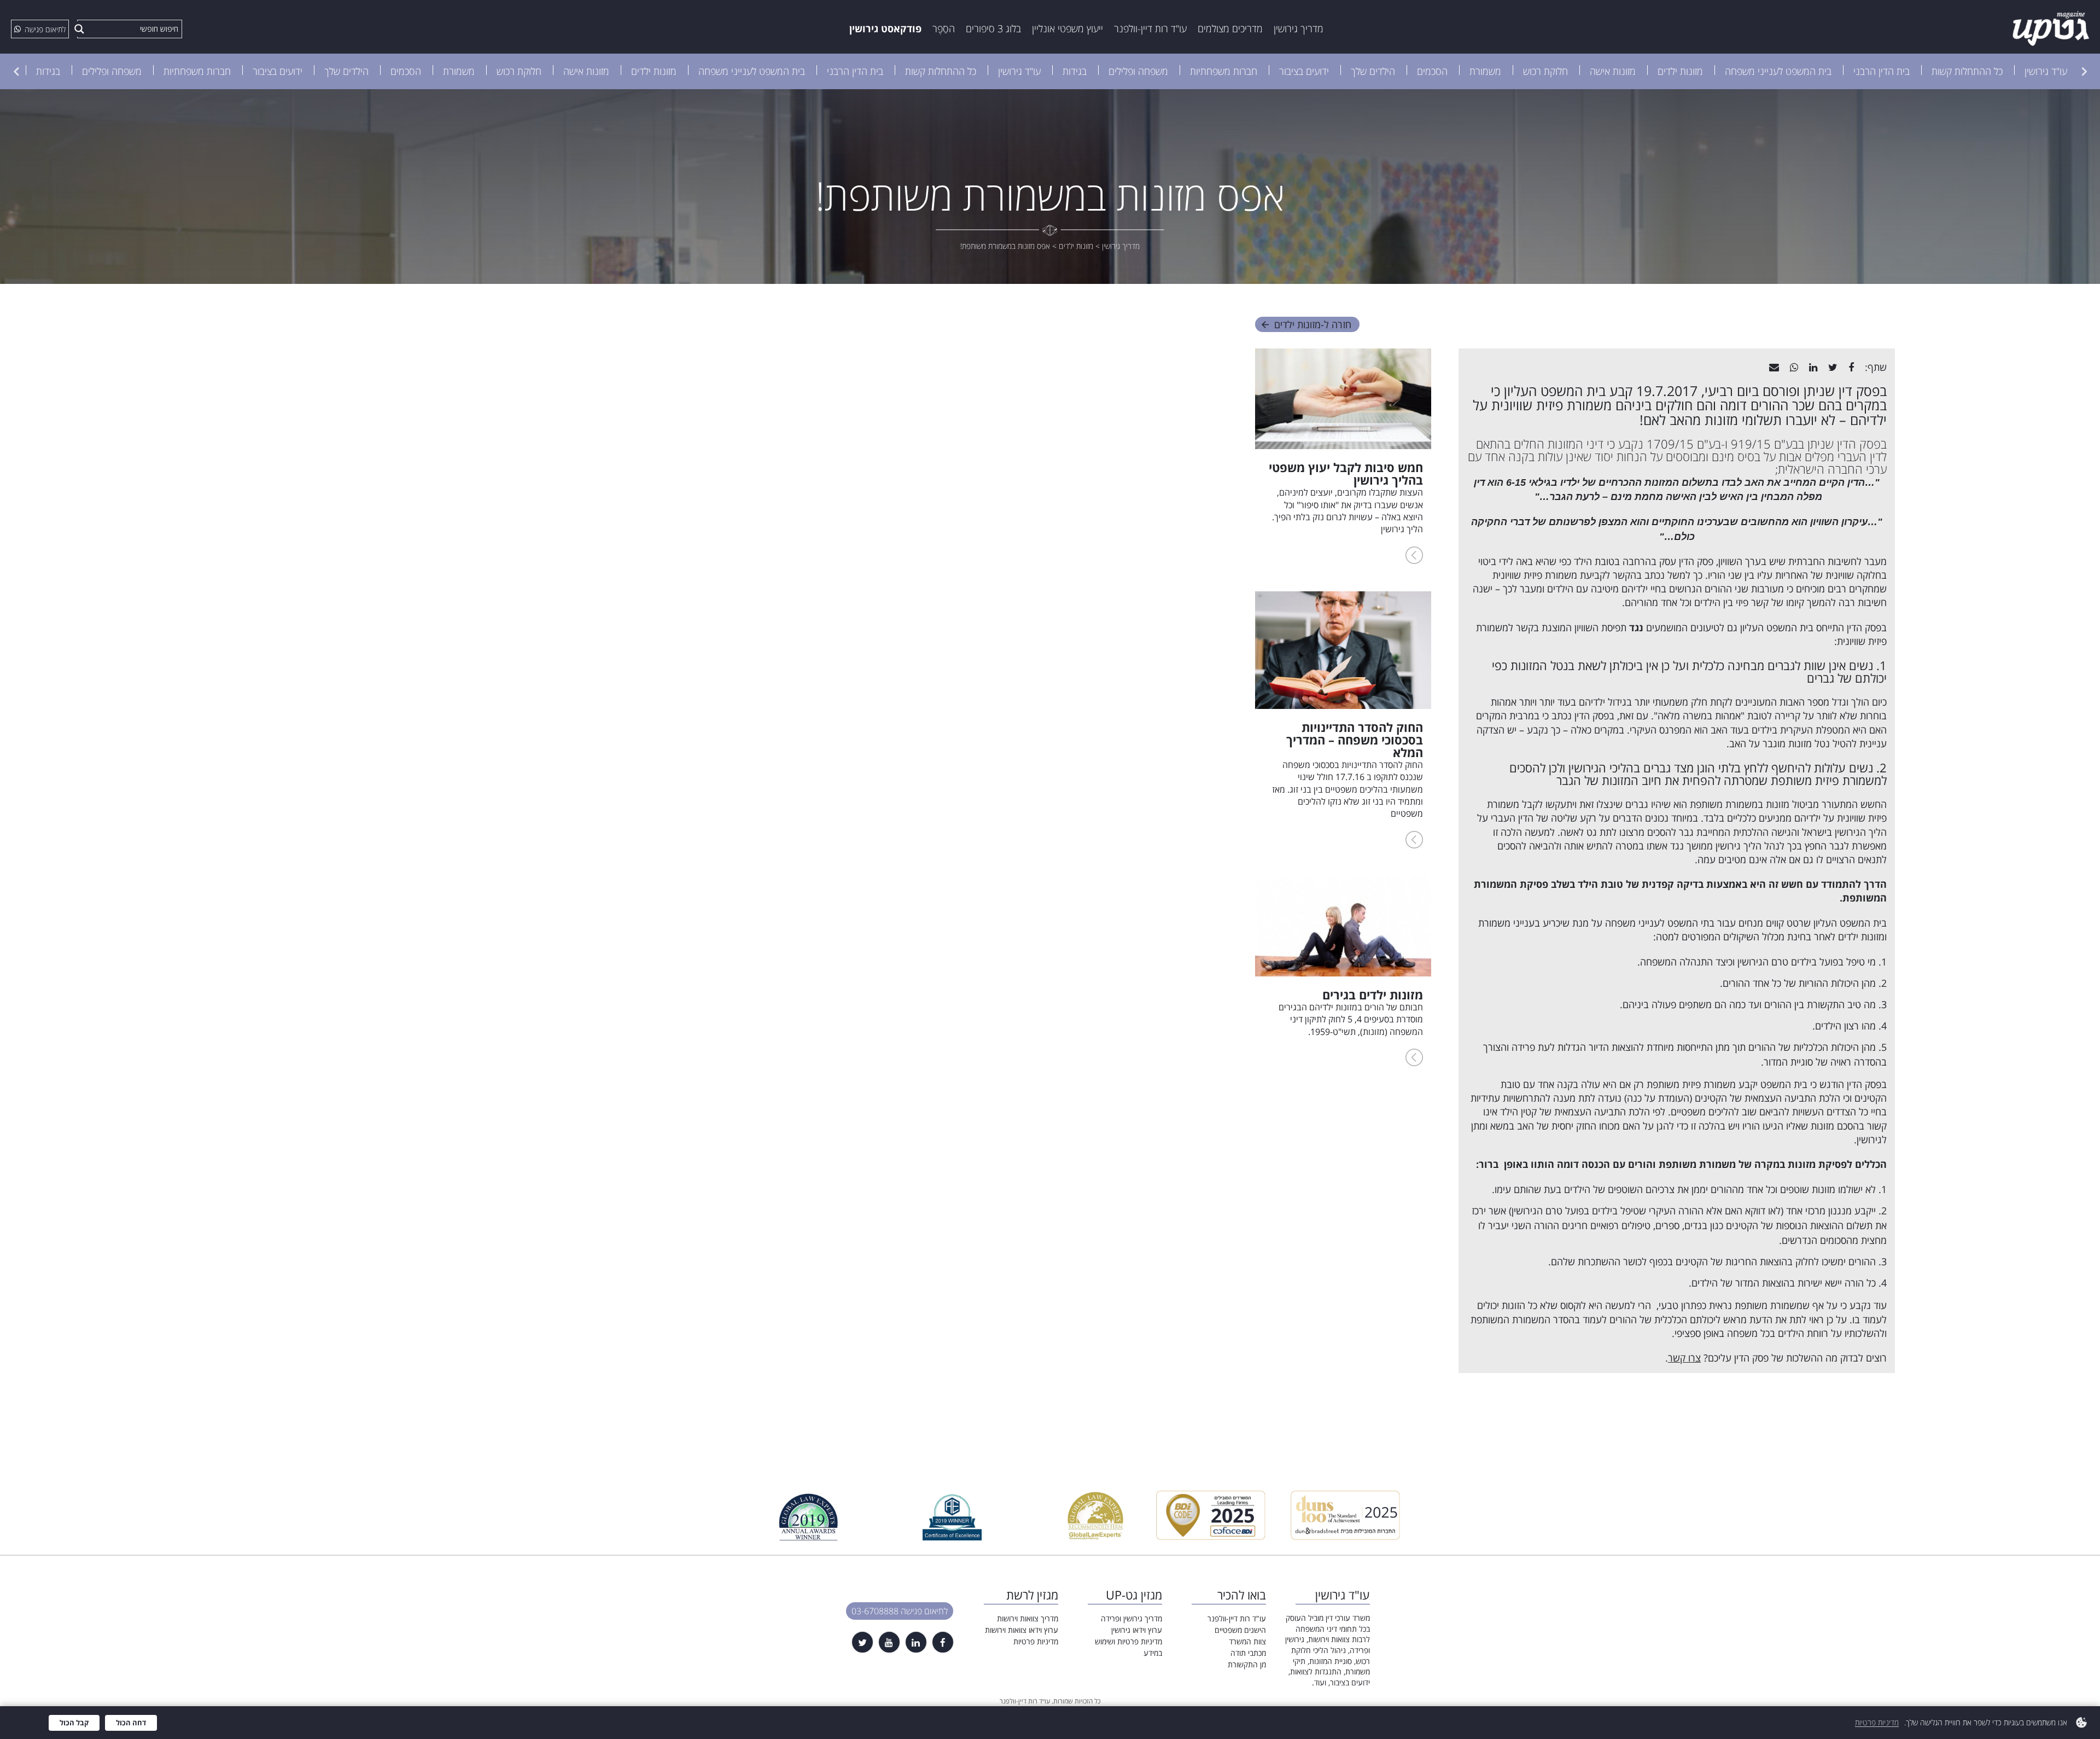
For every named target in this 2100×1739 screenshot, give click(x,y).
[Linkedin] (916, 1642)
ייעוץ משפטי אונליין (1067, 28)
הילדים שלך (1373, 71)
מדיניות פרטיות (1036, 1641)
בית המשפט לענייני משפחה (1778, 71)
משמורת (1485, 71)
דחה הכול (131, 1723)
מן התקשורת (1247, 1664)
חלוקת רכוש (1545, 71)
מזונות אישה (1613, 71)
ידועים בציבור (1304, 71)
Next (16, 71)
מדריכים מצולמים (1230, 28)
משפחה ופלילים (1138, 71)
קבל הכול (74, 1723)
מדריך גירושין (1299, 28)
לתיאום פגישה (45, 29)
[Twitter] (862, 1642)
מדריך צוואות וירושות (1028, 1618)
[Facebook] (943, 1642)
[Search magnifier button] (79, 29)
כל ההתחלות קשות (1967, 71)
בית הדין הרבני (1882, 71)
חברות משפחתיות (1224, 71)
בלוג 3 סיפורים (993, 28)
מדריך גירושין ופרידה (1131, 1618)
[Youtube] (889, 1642)
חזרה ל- (1313, 324)
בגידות (1075, 71)
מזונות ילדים (1680, 71)
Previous (2084, 71)
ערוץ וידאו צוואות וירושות (1022, 1630)
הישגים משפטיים (1240, 1630)
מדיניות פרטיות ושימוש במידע (1128, 1647)
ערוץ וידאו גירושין (1137, 1630)
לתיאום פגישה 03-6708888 (900, 1611)
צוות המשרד (1247, 1641)
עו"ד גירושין (2046, 71)
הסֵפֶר (944, 28)
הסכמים (1432, 71)
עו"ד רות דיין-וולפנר (1150, 28)
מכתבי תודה (1248, 1653)
